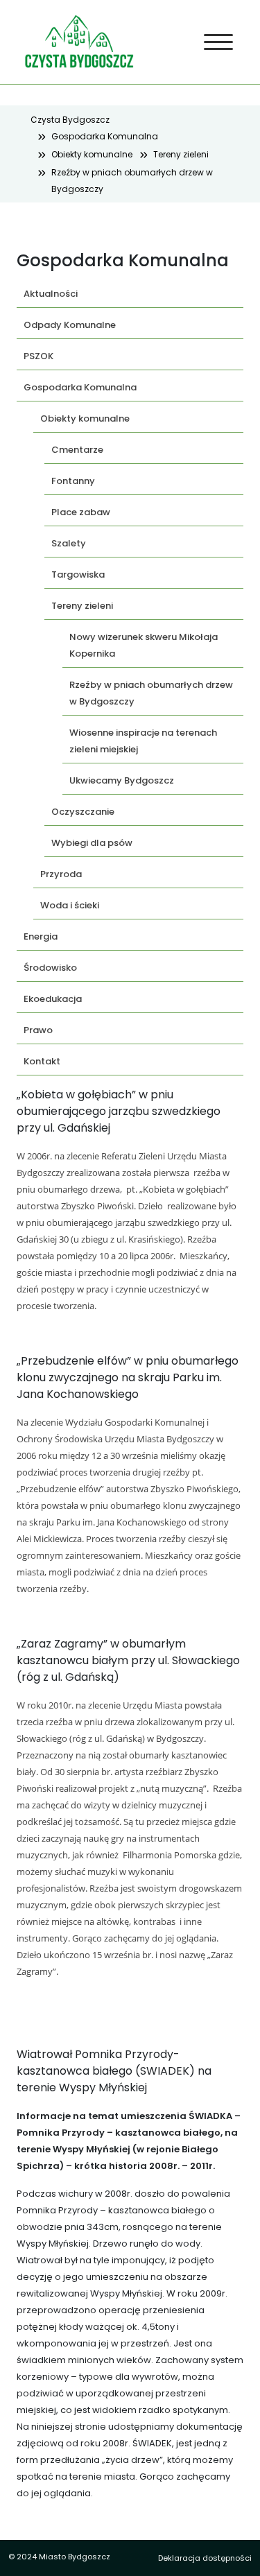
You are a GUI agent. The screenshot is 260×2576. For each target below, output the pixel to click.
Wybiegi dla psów (92, 843)
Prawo (38, 1030)
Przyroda (61, 874)
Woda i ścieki (70, 905)
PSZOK (38, 356)
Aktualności (51, 294)
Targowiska (78, 574)
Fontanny (73, 481)
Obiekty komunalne (92, 154)
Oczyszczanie (83, 812)
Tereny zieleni (181, 154)
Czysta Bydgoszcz (70, 120)
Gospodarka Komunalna (105, 136)
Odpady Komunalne (70, 325)
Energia (41, 936)
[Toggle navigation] (219, 42)
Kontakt (42, 1061)
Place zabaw (81, 512)
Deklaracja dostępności (205, 2558)
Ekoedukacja (53, 999)
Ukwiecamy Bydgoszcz (122, 780)
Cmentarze (77, 450)
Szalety (69, 543)
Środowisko (50, 968)
